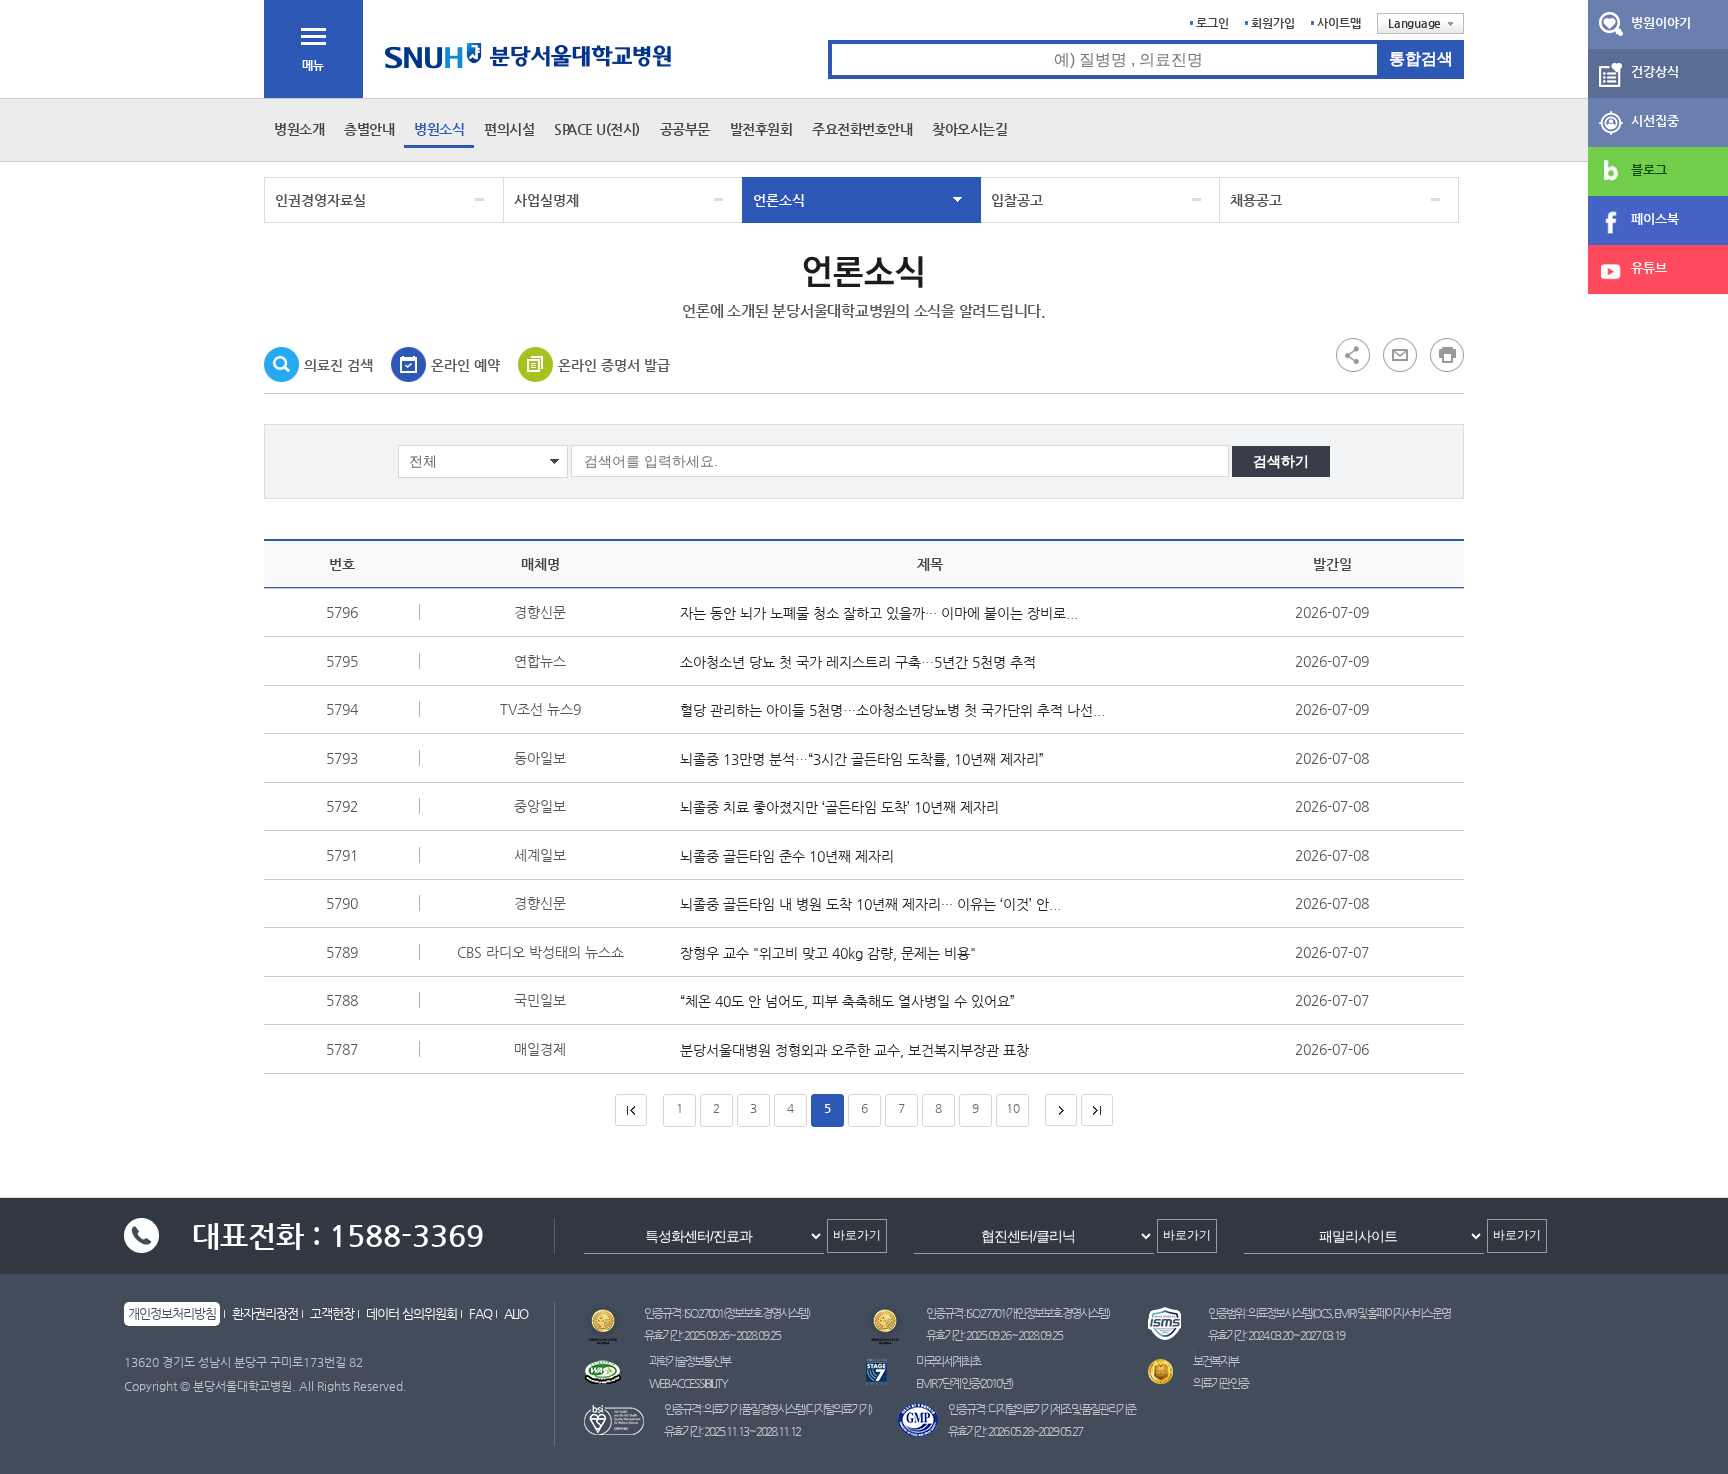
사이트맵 (1339, 23)
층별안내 (369, 129)
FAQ (480, 1313)
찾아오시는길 (969, 129)
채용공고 (1256, 200)
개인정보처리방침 (172, 1313)
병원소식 (439, 129)
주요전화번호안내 (862, 129)
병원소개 (299, 129)
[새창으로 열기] (1400, 354)
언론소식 (779, 200)
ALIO (516, 1313)
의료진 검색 (338, 365)
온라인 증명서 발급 (614, 365)
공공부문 (685, 129)
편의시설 (509, 129)
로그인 (1212, 23)
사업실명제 (546, 200)
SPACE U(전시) (597, 129)
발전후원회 (761, 129)
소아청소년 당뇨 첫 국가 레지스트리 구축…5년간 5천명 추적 (858, 662)
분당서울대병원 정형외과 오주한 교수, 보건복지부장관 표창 (854, 1050)
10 (1013, 1108)
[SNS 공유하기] (1353, 354)
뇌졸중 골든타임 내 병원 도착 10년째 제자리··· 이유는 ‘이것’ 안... (870, 904)
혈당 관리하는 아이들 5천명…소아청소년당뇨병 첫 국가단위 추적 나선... (892, 710)
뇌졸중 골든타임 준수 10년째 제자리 (787, 856)
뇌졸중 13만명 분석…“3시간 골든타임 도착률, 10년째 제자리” (862, 759)
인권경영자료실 (320, 200)
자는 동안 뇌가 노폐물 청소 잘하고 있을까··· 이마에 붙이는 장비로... (879, 613)
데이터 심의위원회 (411, 1313)
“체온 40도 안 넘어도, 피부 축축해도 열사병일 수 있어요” (847, 1001)
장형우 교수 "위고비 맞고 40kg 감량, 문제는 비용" (828, 953)
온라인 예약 (465, 365)
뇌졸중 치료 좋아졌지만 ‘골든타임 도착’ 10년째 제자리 (839, 807)
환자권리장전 (265, 1313)
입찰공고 (1017, 200)
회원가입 (1273, 23)
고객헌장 (332, 1313)
